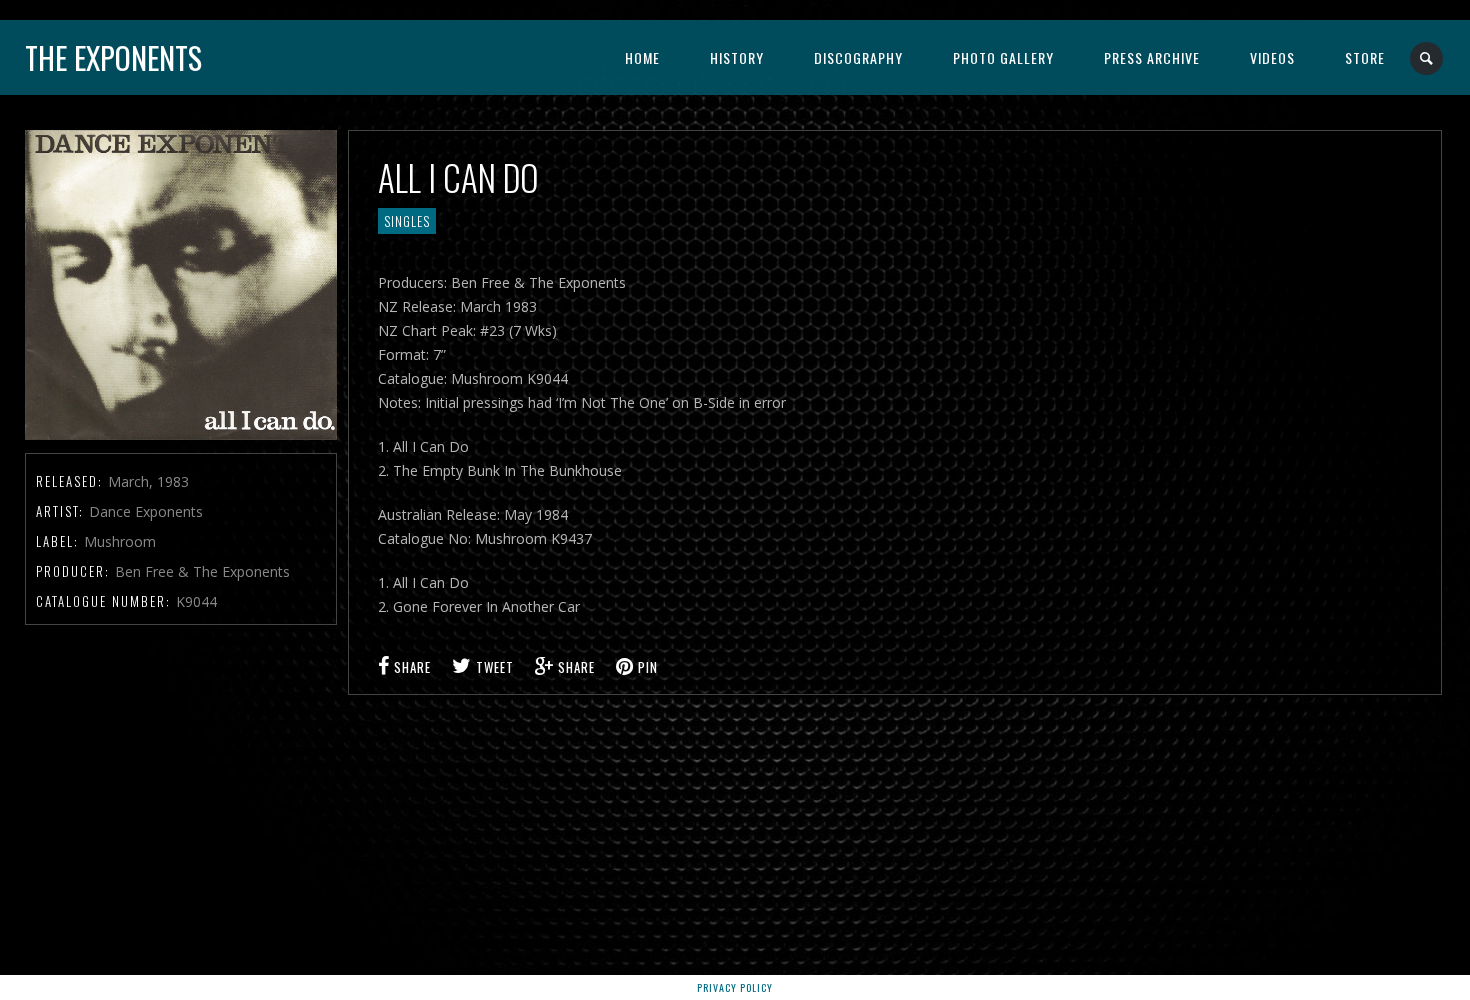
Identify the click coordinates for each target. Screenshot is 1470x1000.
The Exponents (113, 57)
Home (642, 57)
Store (1365, 57)
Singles (407, 221)
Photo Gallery (1003, 57)
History (737, 57)
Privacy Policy (735, 987)
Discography (858, 57)
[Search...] (1427, 58)
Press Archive (1152, 57)
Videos (1272, 57)
